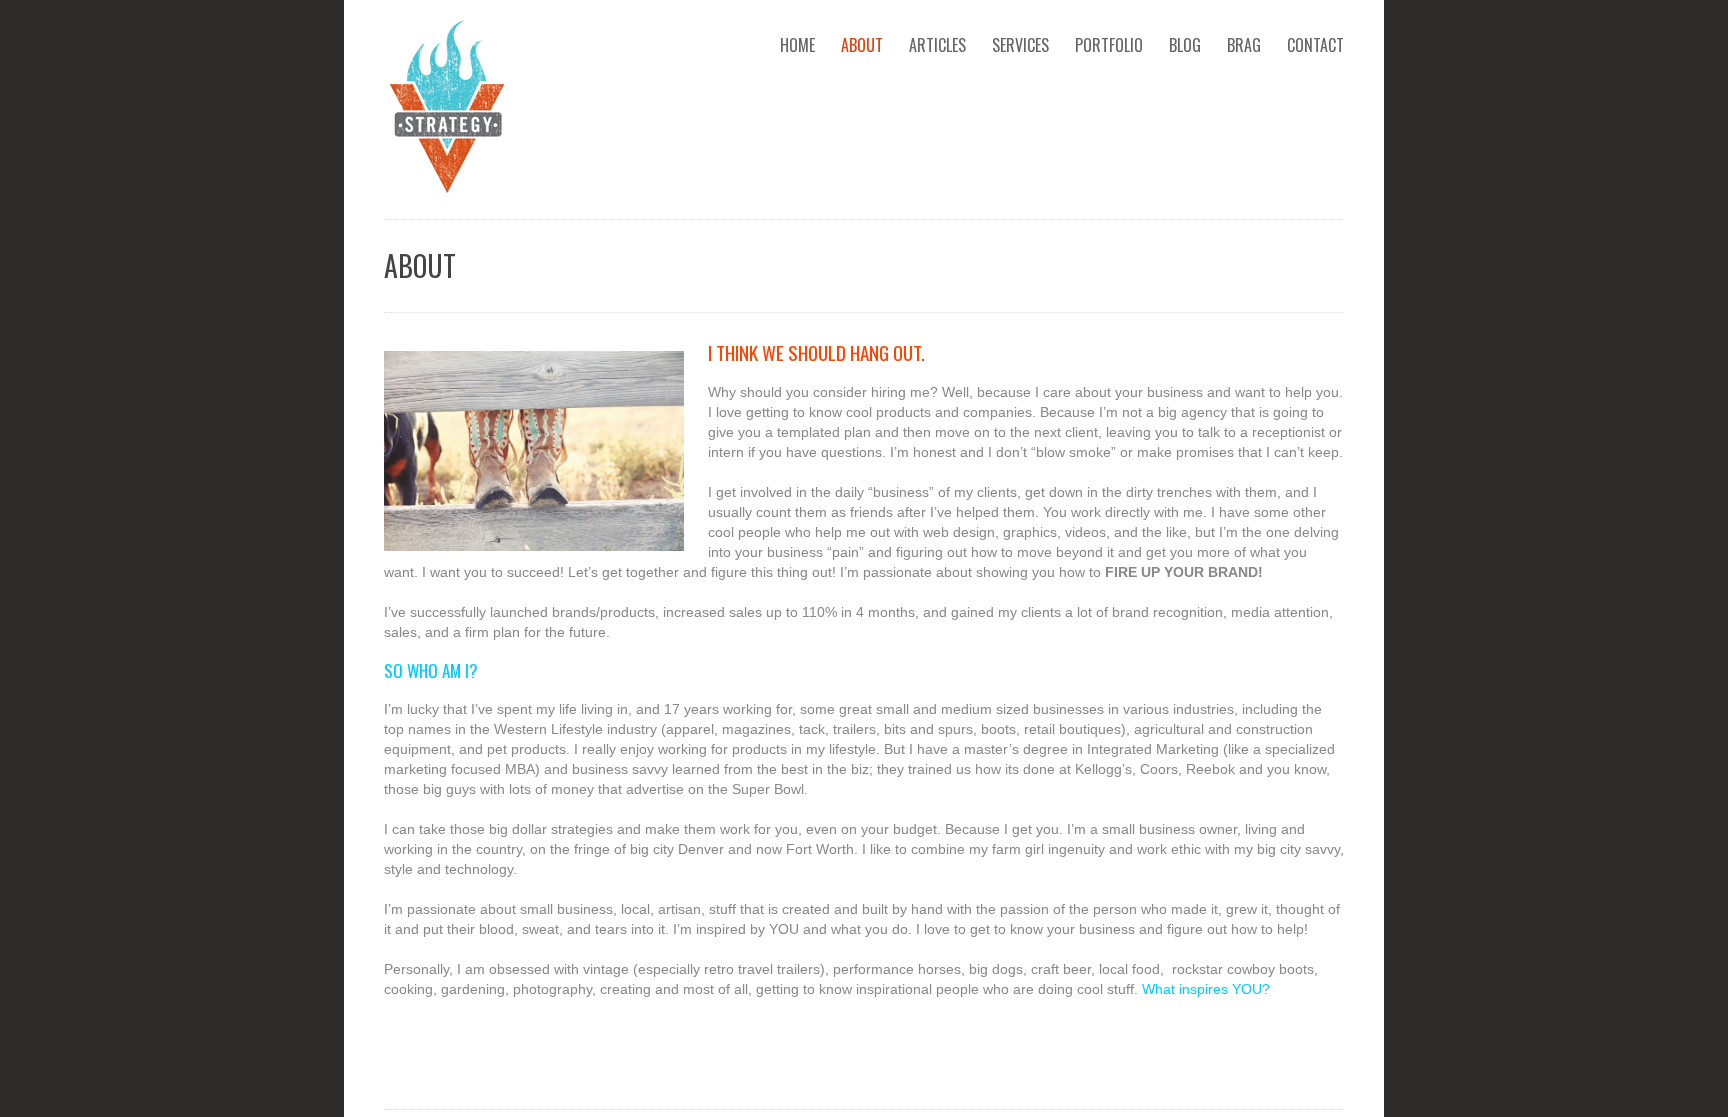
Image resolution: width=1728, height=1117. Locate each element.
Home (797, 45)
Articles (937, 45)
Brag (1244, 45)
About (862, 45)
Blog (1185, 45)
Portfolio (1109, 45)
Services (1020, 45)
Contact (1315, 45)
